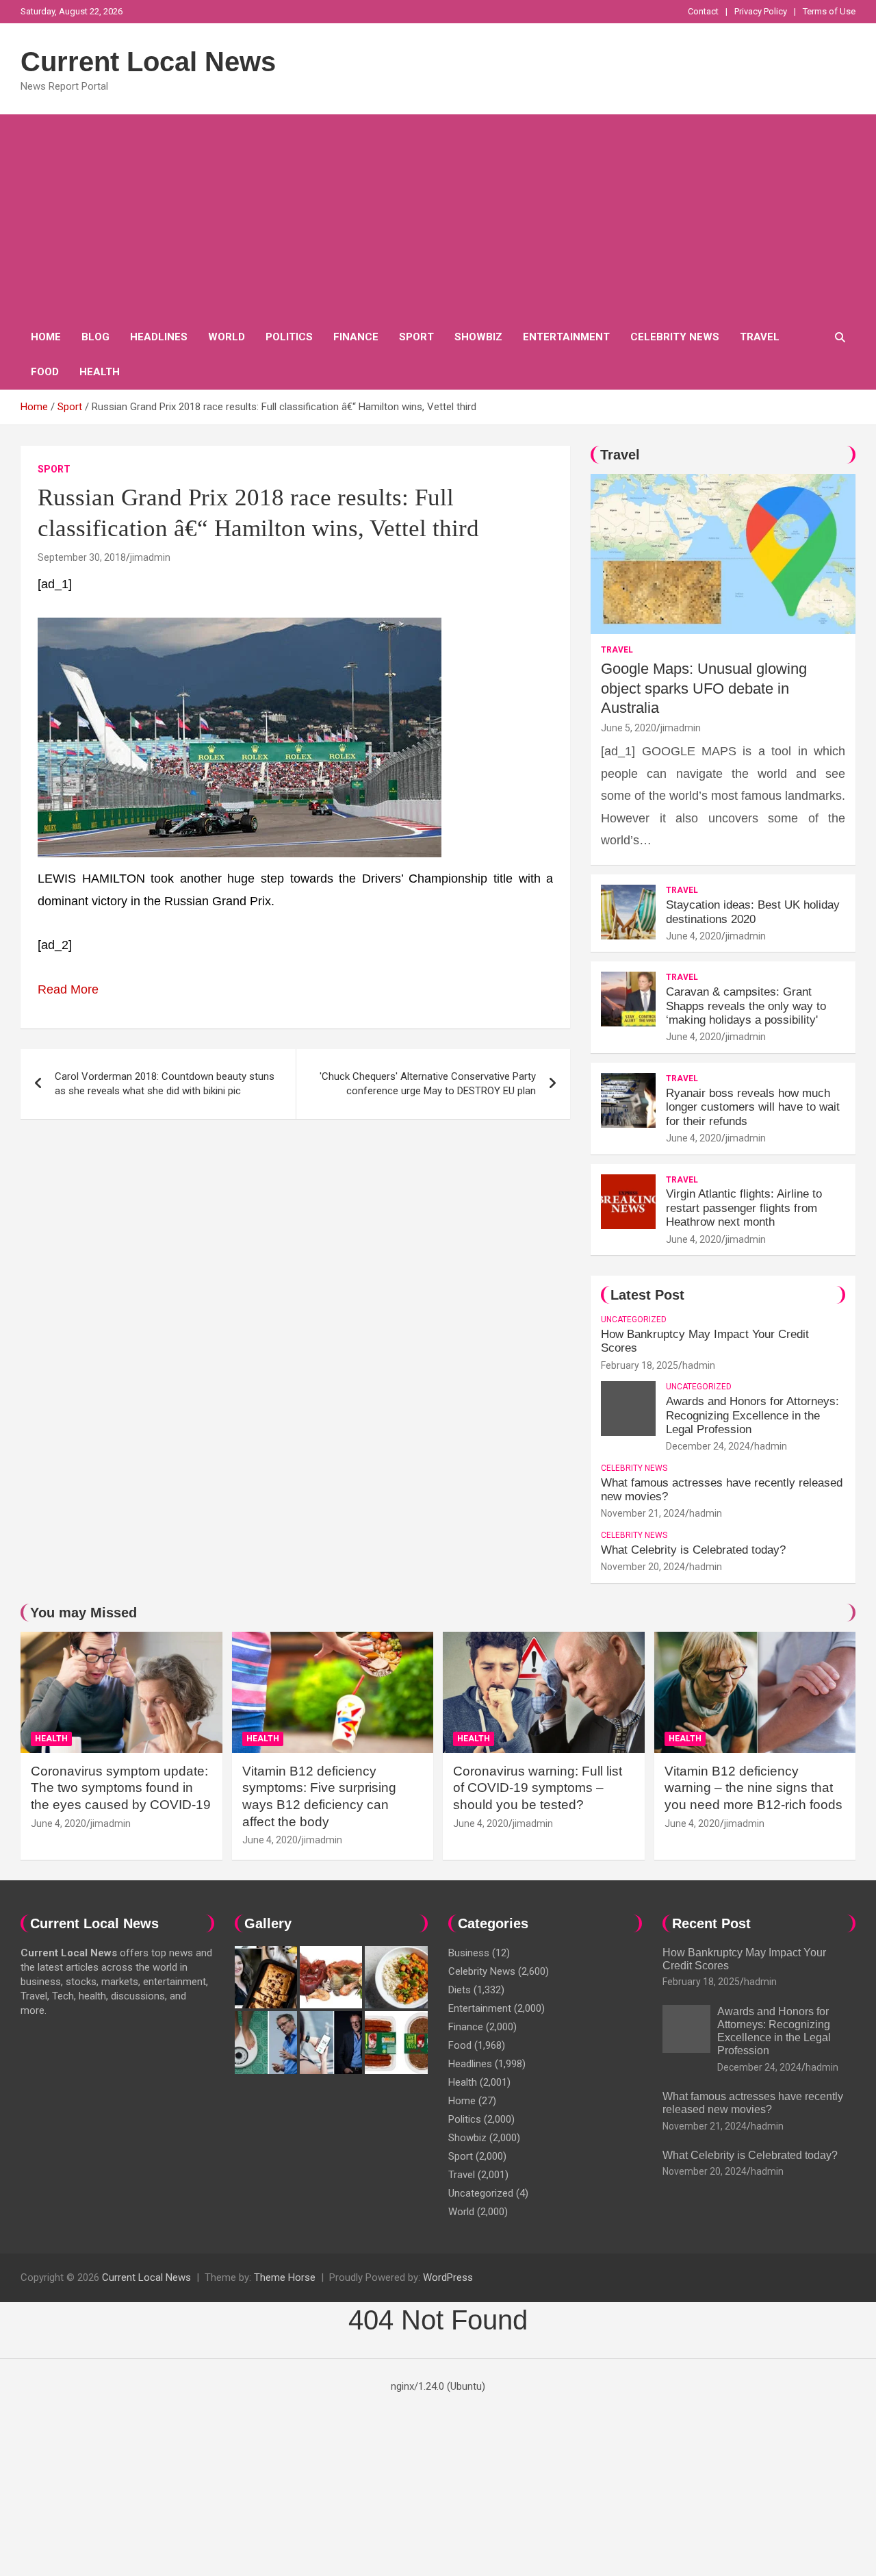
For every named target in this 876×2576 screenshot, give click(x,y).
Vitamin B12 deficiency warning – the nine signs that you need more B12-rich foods (753, 1788)
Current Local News (148, 62)
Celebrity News (675, 337)
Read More (68, 989)
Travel (760, 337)
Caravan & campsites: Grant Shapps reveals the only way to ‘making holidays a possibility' (746, 1006)
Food (45, 372)
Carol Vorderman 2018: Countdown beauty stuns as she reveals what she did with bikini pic (165, 1084)
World (227, 337)
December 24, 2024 (708, 1446)
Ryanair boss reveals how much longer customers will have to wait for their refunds (753, 1107)
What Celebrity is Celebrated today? (693, 1550)
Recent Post (711, 1923)
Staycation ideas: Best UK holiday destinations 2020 (753, 912)
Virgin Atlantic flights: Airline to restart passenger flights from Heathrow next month (744, 1208)
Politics (289, 337)
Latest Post (647, 1295)
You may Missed (83, 1613)
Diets (460, 1990)
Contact (703, 11)
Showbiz (478, 337)
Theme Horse (285, 2277)
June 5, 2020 (629, 728)
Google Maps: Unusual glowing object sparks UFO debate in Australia (704, 688)
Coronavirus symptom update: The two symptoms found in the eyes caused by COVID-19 (121, 1788)
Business (469, 1953)
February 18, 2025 (640, 1365)
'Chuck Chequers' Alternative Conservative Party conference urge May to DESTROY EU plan (428, 1084)
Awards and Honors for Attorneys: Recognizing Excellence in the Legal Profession (752, 1415)
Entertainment (566, 337)
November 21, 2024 (643, 1513)
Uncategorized (634, 1319)
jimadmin (150, 557)
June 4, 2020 (694, 936)
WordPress (448, 2277)
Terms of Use (829, 11)
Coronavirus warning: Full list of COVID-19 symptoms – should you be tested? (538, 1788)
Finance (356, 337)
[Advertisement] (438, 217)
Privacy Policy (761, 11)
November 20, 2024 (643, 1567)
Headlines (159, 337)
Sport (416, 337)
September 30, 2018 (82, 557)
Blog (95, 337)
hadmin (699, 1365)
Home (46, 337)
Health (100, 372)
